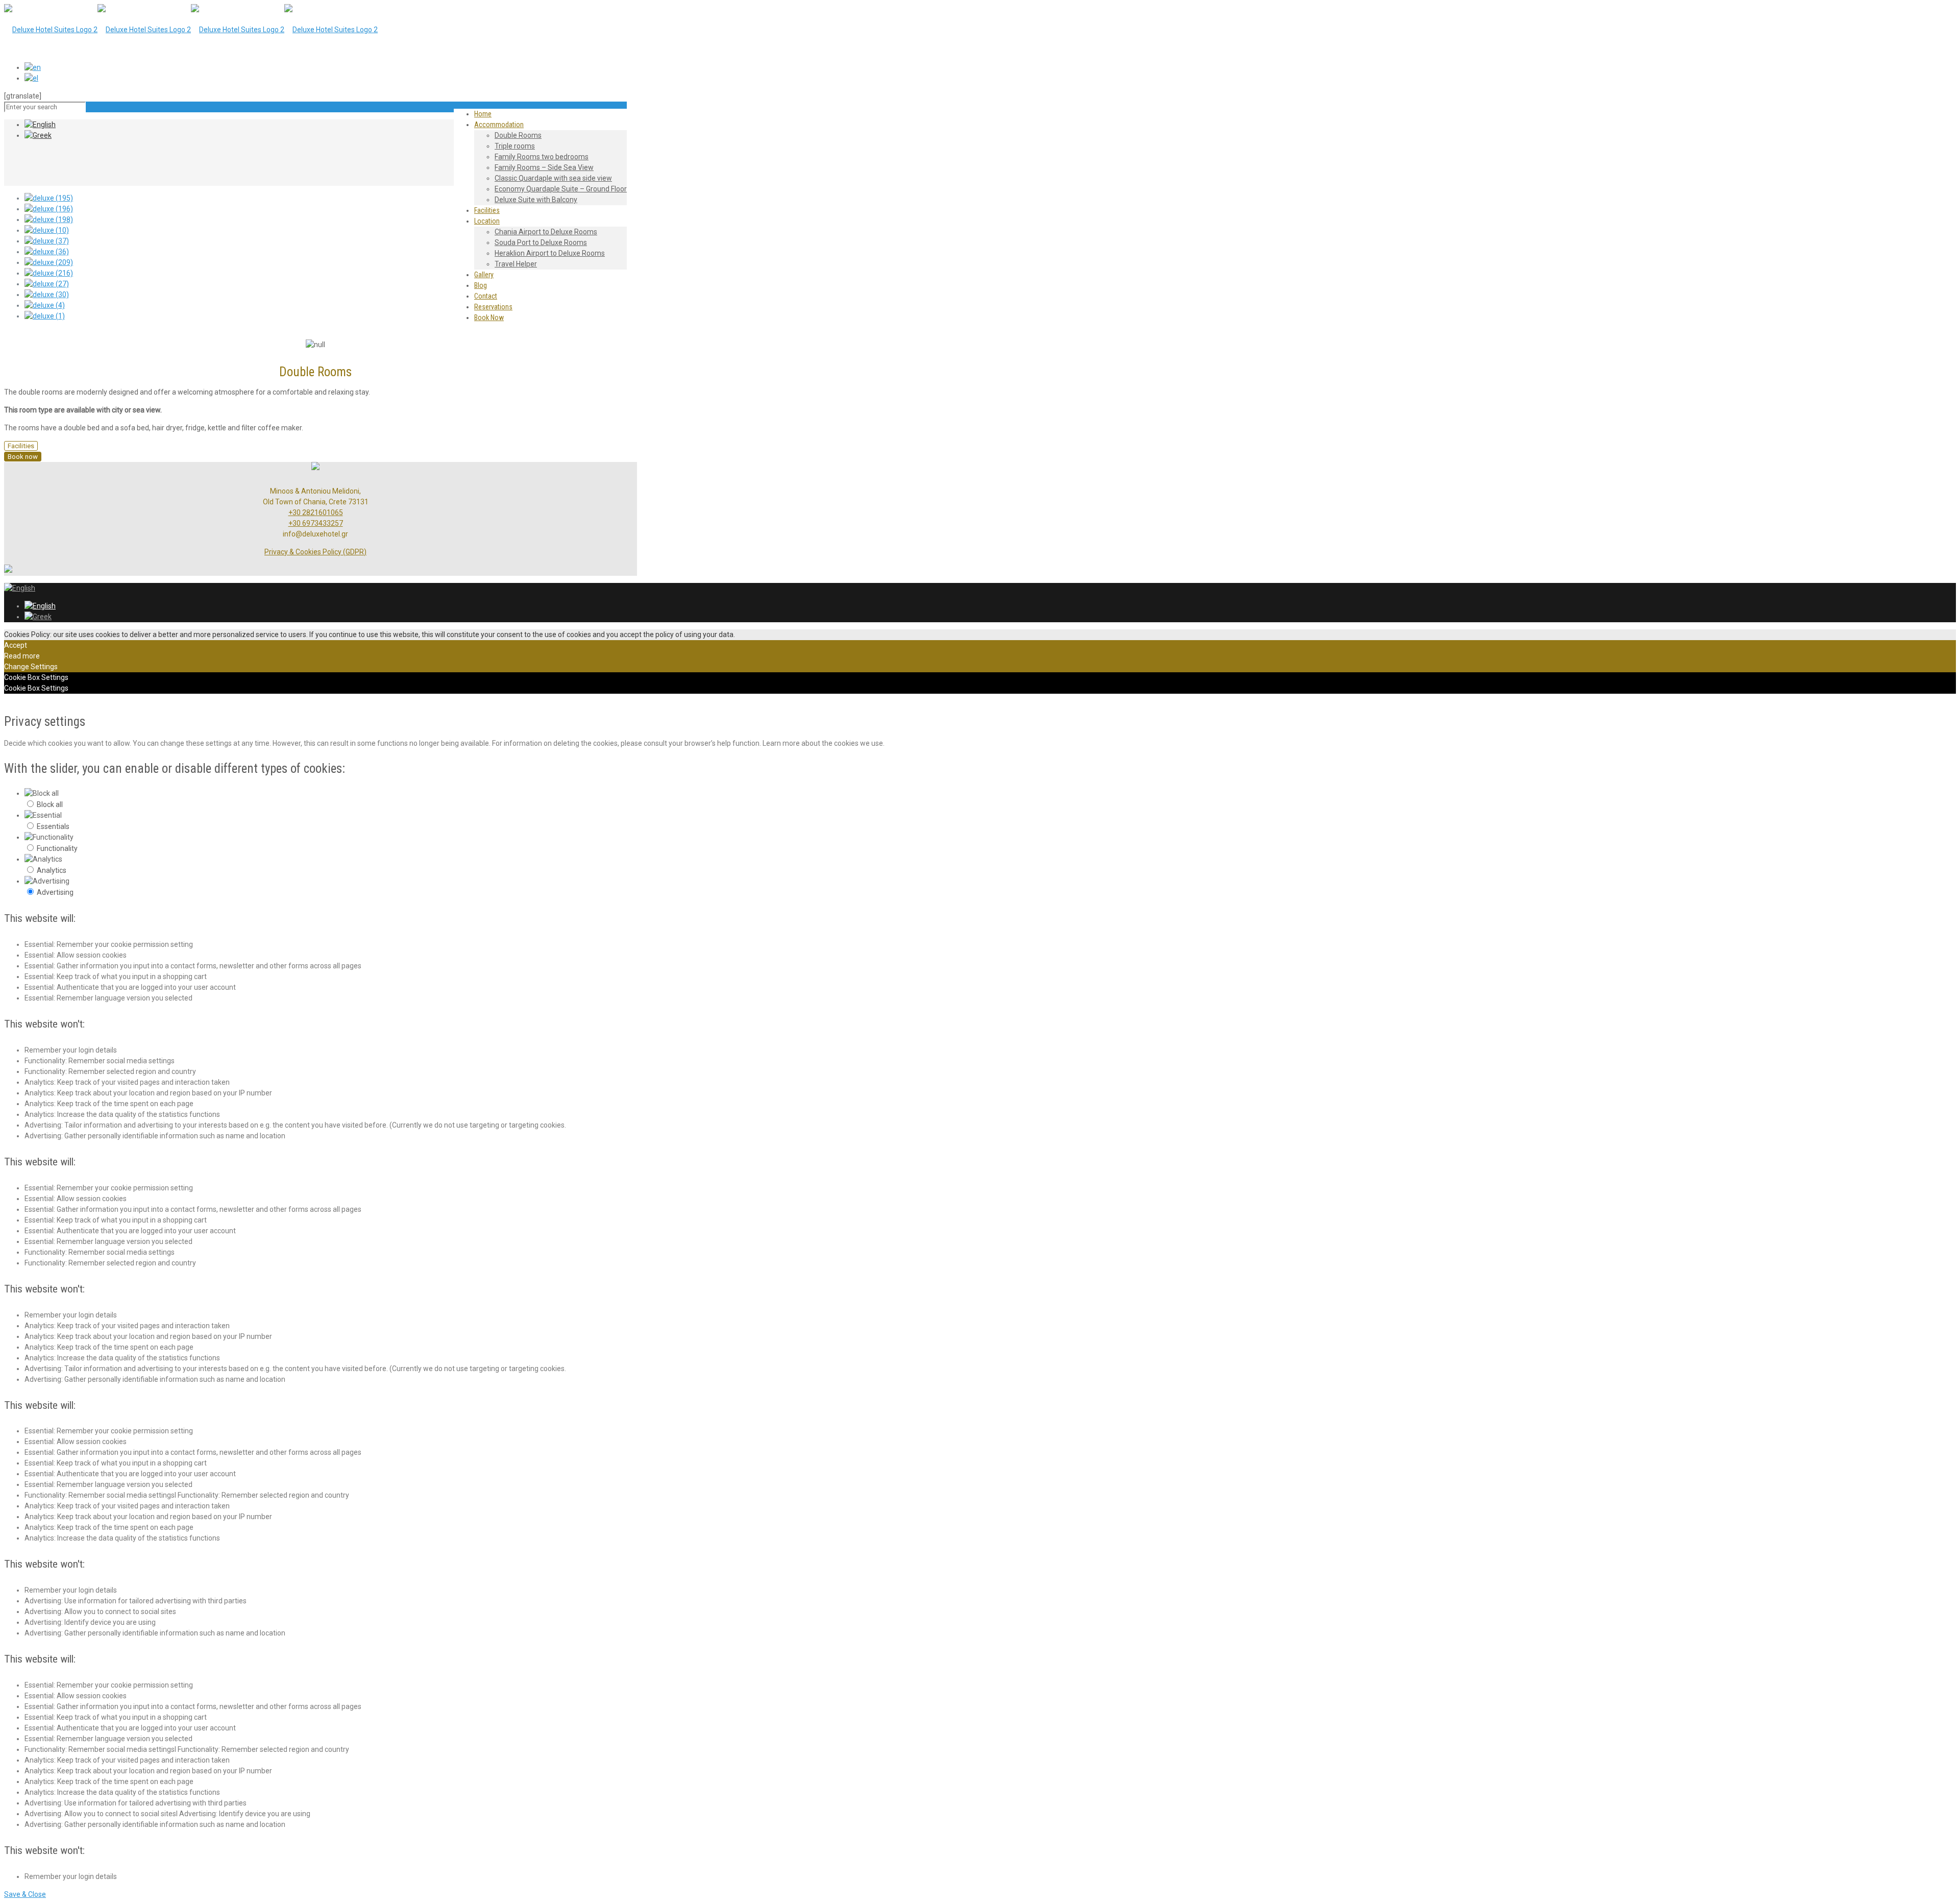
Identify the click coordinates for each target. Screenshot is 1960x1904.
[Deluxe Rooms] (191, 30)
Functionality (57, 848)
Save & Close (25, 1894)
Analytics (52, 870)
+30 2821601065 (316, 512)
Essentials (53, 826)
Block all (50, 804)
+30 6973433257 (316, 523)
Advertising (55, 892)
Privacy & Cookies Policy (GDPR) (315, 552)
